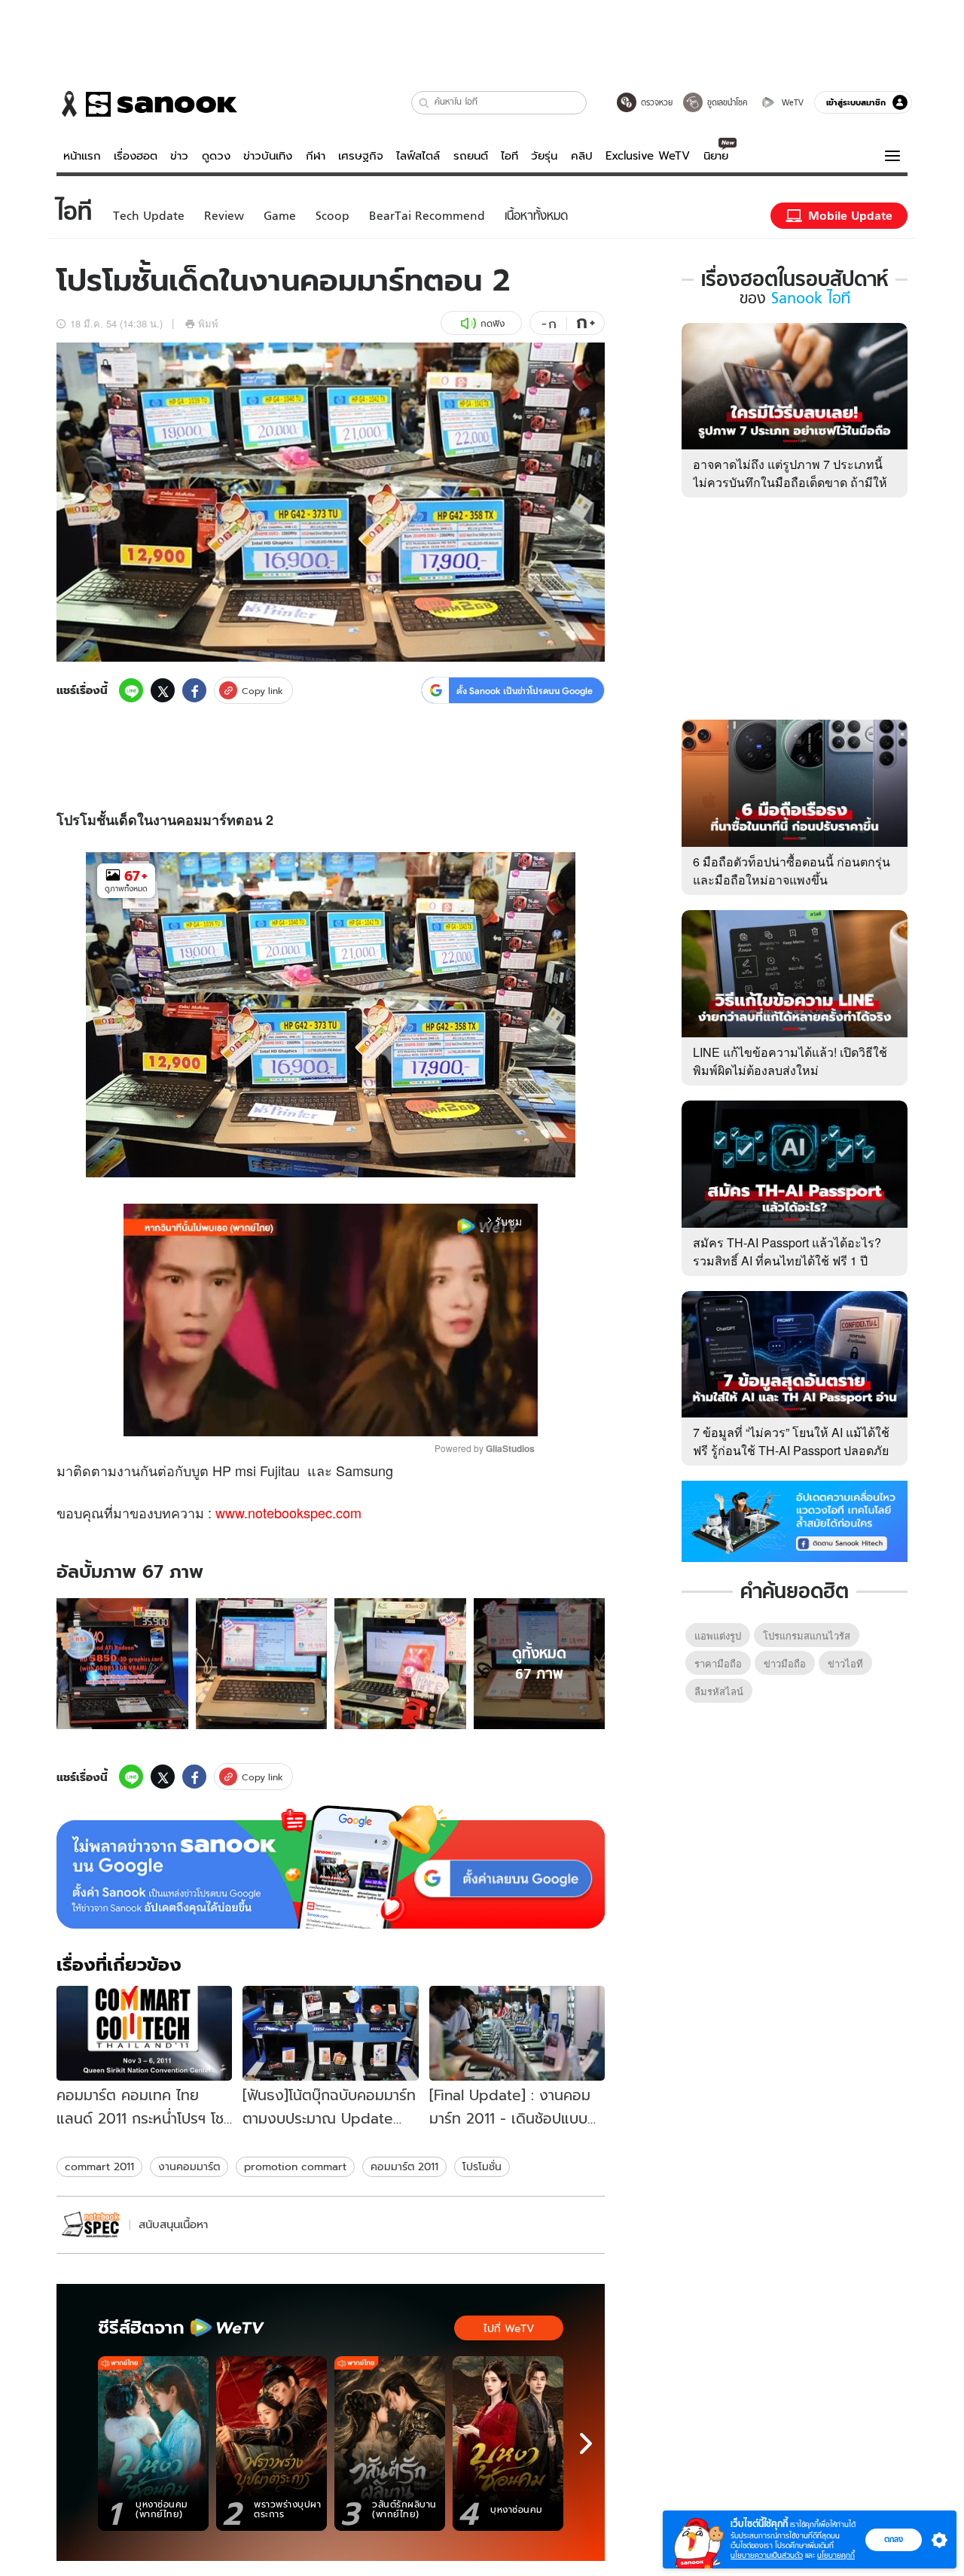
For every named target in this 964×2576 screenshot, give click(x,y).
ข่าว (179, 156)
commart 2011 (99, 2166)
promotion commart (295, 2166)
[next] (586, 2444)
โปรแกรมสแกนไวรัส (807, 1635)
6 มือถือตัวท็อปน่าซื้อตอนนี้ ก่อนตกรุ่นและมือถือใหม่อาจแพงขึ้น (792, 871)
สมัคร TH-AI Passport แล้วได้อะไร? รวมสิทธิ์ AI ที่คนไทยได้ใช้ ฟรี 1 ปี (787, 1251)
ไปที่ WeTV (509, 2328)
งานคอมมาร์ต (189, 2166)
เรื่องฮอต (136, 156)
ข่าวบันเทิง (268, 156)
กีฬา (316, 156)
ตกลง (894, 2539)
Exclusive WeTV (648, 156)
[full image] (122, 1664)
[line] (131, 690)
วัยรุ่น (544, 156)
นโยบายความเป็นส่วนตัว (767, 2555)
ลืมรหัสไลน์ (719, 1691)
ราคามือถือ (718, 1663)
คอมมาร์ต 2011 (404, 2166)
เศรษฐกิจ (361, 156)
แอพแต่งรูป (718, 1635)
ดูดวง (216, 156)
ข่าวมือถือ (785, 1663)
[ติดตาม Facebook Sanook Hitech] (795, 1520)
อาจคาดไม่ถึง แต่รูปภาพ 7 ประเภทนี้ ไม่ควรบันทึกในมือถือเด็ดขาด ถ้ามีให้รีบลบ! (790, 482)
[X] (163, 690)
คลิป (582, 156)
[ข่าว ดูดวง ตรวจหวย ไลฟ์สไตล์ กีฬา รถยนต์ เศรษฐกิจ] (147, 104)
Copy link (262, 691)
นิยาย (716, 156)
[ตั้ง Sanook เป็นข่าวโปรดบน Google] (331, 1867)
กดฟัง (493, 323)
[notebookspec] (91, 2225)
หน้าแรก (82, 156)
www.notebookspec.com (288, 1512)
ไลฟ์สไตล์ (418, 156)
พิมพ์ (208, 323)
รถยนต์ (471, 156)
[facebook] (194, 690)
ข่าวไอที (845, 1663)
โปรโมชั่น (482, 2166)
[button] (424, 103)
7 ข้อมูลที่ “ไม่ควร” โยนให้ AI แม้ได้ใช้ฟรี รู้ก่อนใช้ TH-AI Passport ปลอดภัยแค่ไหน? (791, 1450)
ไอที (509, 156)
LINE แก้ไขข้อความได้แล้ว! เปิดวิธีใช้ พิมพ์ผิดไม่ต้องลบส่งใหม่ (790, 1061)
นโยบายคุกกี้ (836, 2555)
